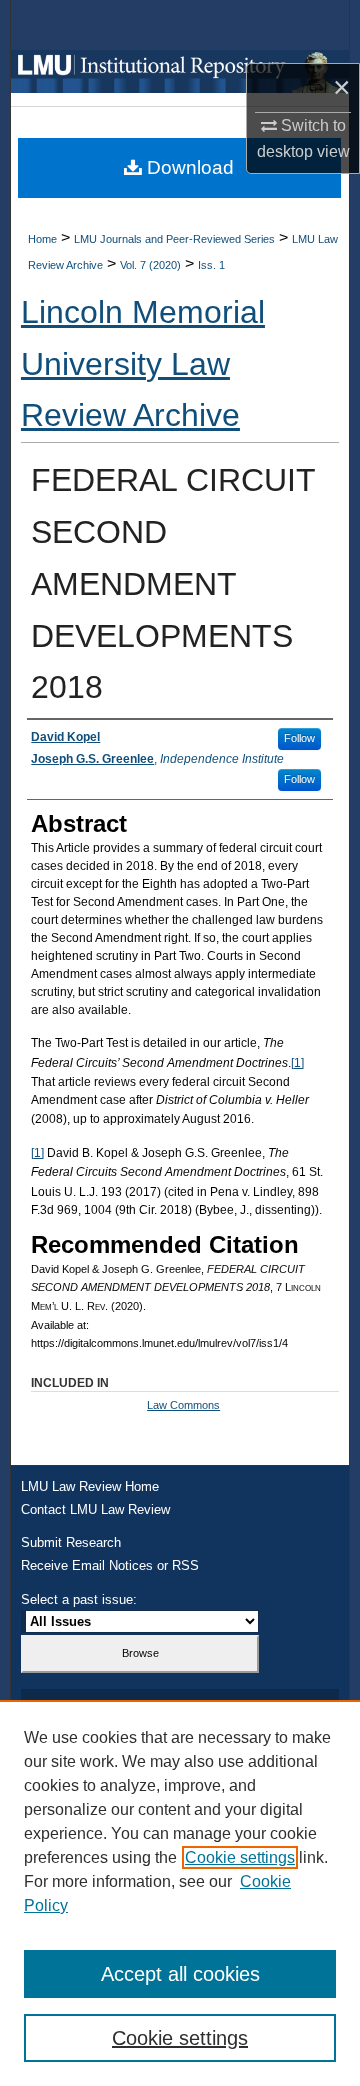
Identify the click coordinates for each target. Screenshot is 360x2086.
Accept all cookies (180, 1974)
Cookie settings (240, 1857)
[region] (180, 1893)
